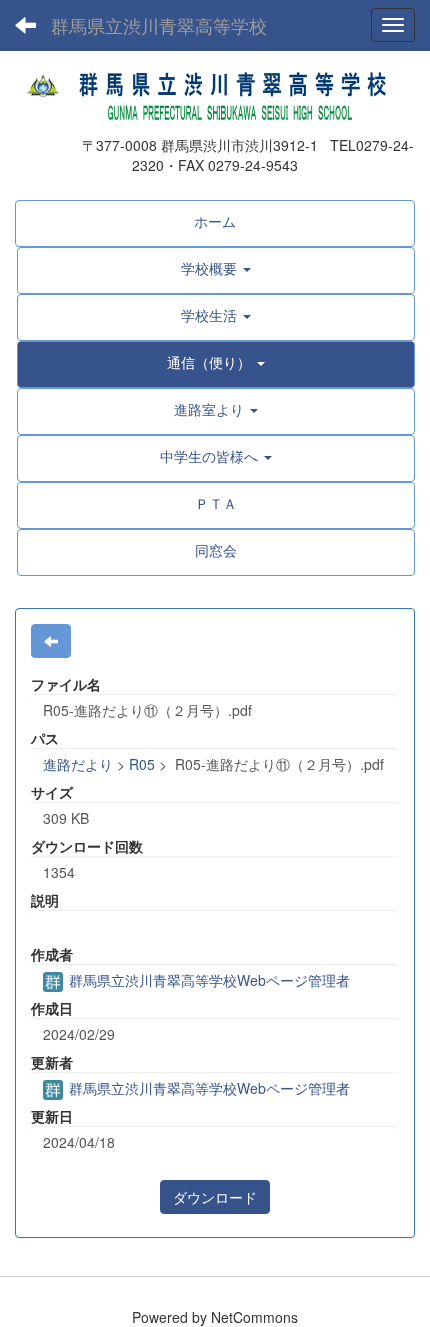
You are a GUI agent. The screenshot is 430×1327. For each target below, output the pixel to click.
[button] (216, 268)
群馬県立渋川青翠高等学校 (159, 25)
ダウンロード (215, 1197)
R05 (142, 764)
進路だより (78, 764)
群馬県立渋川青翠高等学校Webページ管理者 (207, 980)
